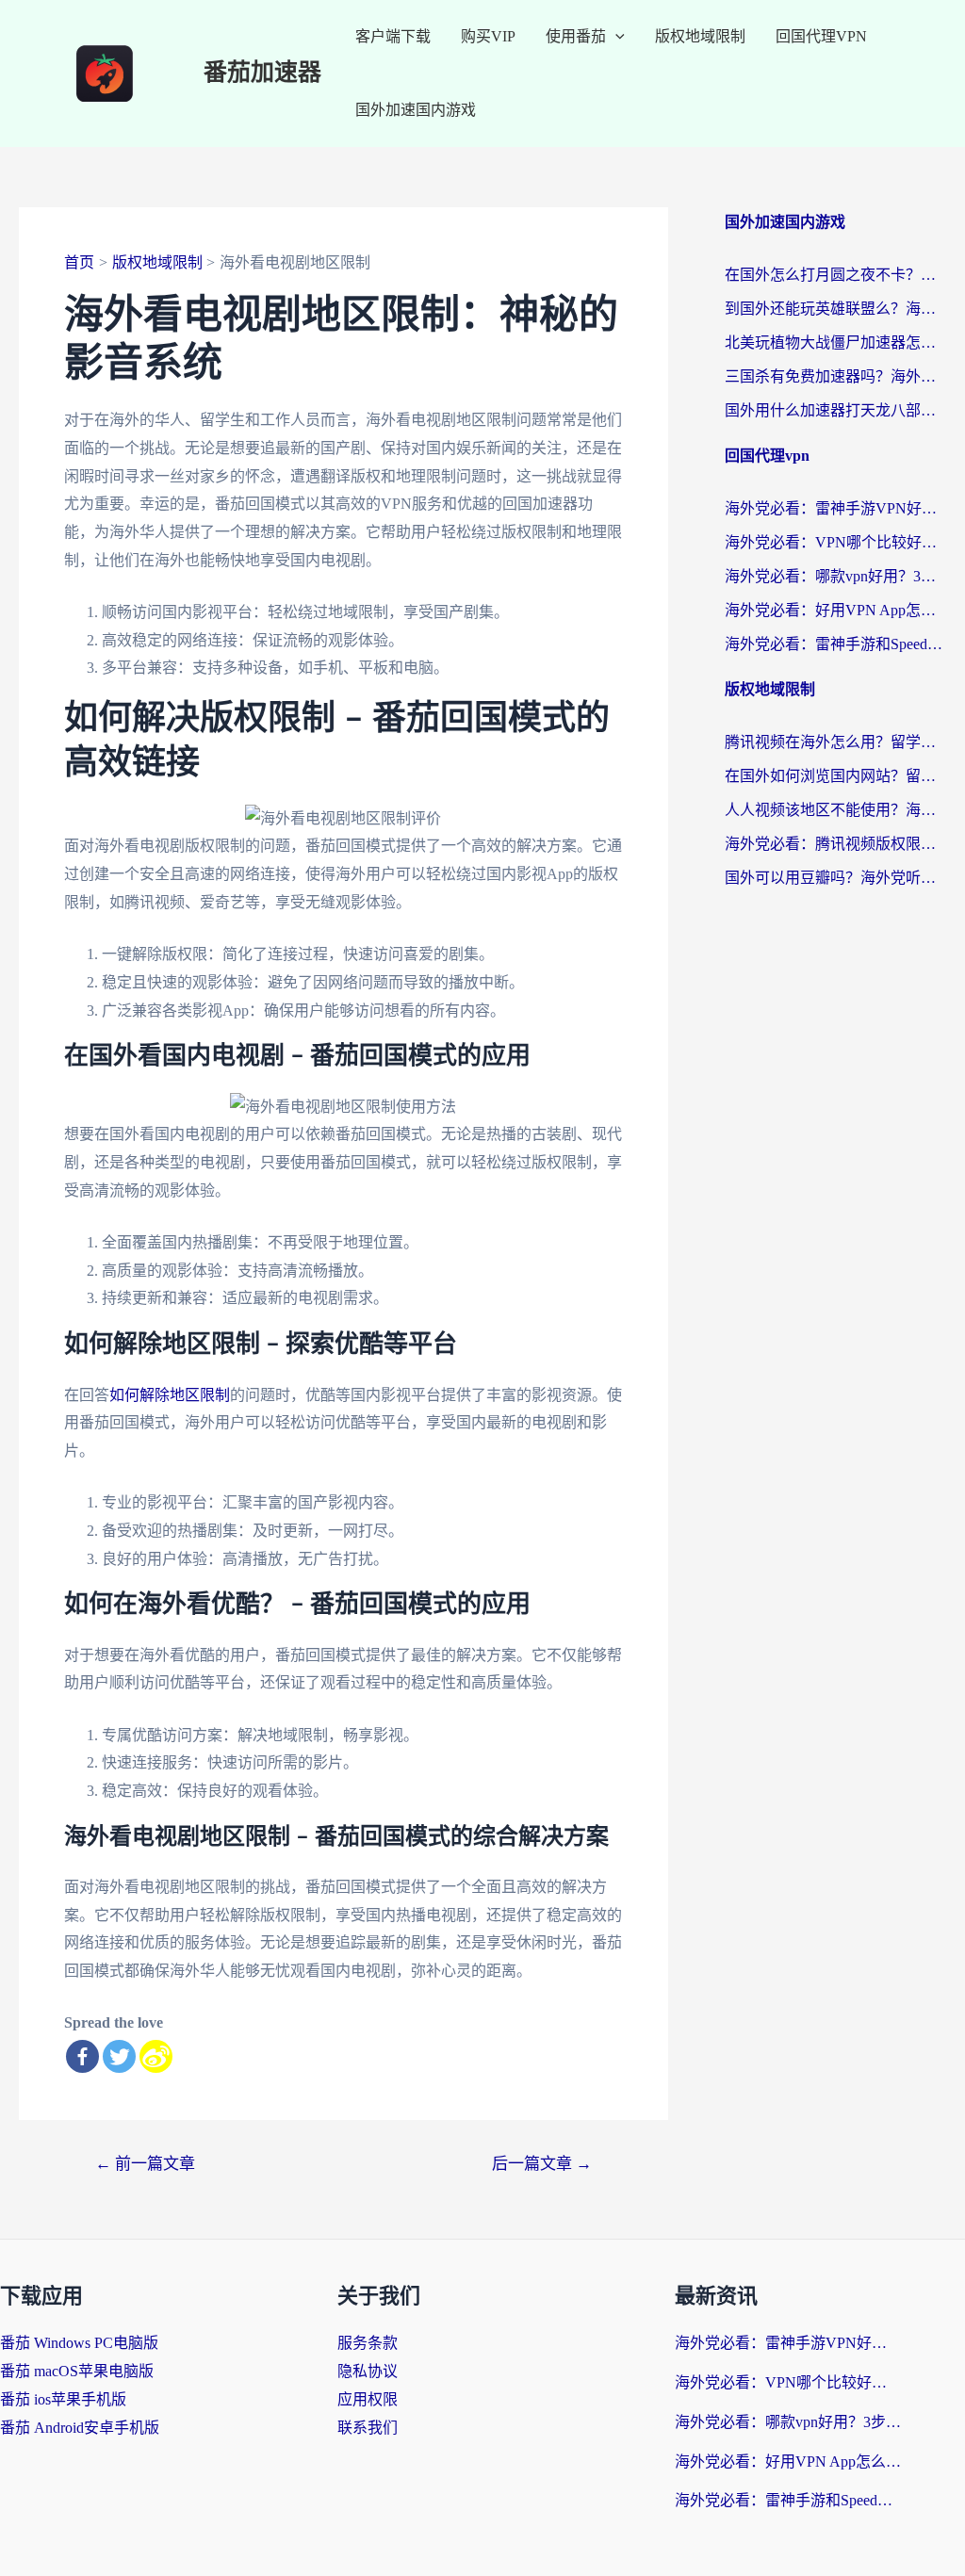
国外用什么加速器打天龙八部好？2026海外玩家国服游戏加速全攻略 (835, 410)
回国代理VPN (821, 36)
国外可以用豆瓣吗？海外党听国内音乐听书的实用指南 (835, 878)
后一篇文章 (542, 2164)
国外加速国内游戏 (416, 110)
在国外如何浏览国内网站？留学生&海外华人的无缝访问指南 (835, 776)
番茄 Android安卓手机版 (80, 2428)
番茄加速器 (262, 73)
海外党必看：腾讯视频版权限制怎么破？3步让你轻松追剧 (835, 844)
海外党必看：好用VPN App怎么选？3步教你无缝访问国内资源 (835, 610)
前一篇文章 (145, 2164)
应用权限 (368, 2399)
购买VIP (488, 36)
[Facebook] (82, 2056)
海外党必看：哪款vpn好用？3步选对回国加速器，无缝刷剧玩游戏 (835, 576)
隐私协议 (368, 2371)
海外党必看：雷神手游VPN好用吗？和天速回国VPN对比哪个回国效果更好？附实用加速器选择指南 (835, 508)
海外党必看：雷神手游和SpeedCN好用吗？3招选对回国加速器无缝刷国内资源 (835, 644)
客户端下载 (393, 36)
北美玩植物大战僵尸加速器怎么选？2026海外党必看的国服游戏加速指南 (835, 342)
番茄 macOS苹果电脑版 (77, 2371)
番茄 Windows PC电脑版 (79, 2343)
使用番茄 (576, 36)
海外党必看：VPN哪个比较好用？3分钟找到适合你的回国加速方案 (835, 542)
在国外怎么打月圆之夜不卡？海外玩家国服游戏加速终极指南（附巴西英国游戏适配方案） (835, 275)
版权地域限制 (700, 36)
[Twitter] (119, 2056)
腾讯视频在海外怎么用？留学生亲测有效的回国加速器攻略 (835, 742)
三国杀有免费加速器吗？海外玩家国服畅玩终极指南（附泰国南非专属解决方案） (835, 376)
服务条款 (368, 2343)
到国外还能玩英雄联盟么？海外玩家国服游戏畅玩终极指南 (835, 309)
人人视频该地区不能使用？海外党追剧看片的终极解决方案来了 (835, 810)
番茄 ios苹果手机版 (63, 2399)
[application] (615, 37)
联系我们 (368, 2428)
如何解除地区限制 (170, 1395)
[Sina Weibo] (156, 2056)
